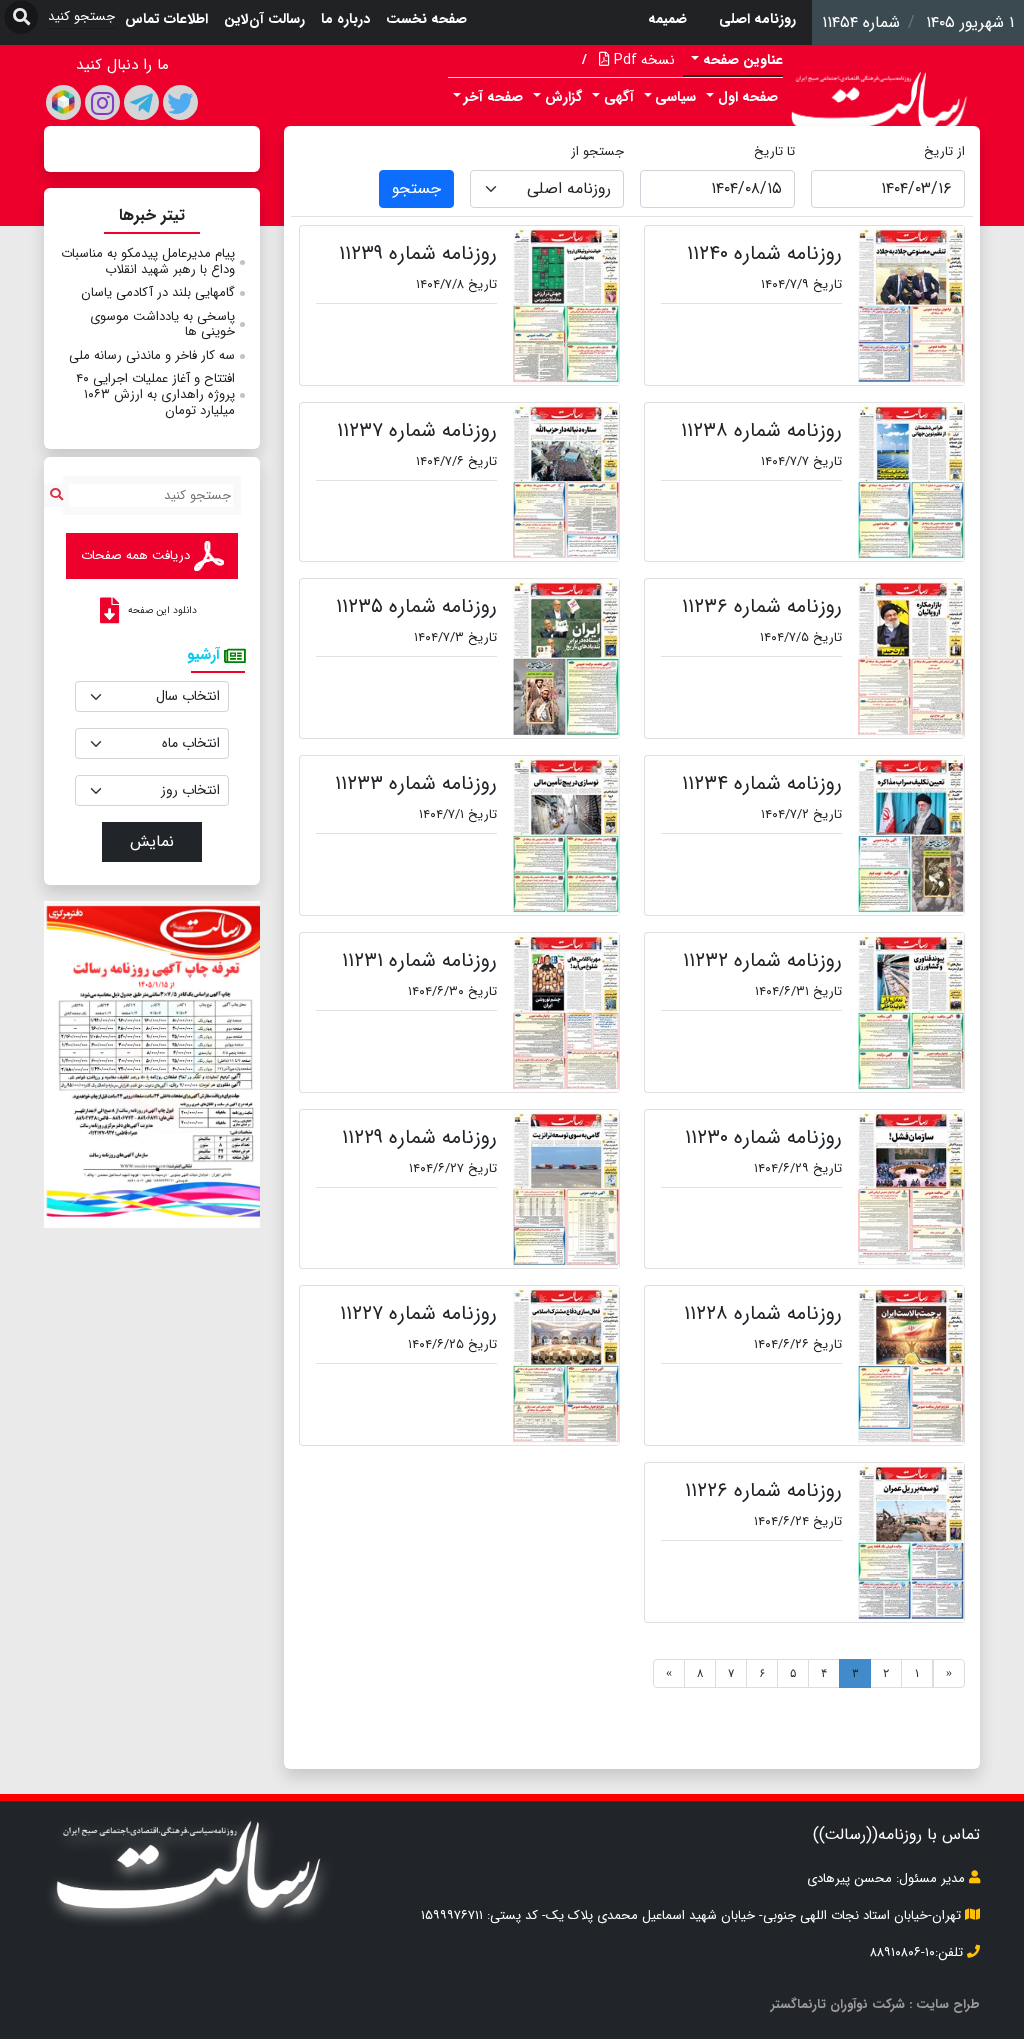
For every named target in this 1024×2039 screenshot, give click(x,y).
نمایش (152, 841)
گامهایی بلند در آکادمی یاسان (158, 292)
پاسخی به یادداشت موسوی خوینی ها (162, 324)
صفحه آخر (493, 97)
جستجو (416, 188)
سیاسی (675, 97)
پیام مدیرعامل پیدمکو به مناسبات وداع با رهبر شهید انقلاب (148, 261)
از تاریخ (944, 151)
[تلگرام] (141, 102)
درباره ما (345, 19)
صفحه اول (748, 97)
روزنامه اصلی (757, 19)
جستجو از (597, 151)
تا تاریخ (774, 151)
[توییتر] (180, 102)
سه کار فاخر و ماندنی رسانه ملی (152, 355)
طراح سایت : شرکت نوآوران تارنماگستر (875, 2004)
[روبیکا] (63, 102)
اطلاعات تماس (166, 19)
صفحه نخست (426, 19)
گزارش (563, 97)
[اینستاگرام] (102, 102)
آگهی (619, 97)
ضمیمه (667, 19)
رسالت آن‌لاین (264, 19)
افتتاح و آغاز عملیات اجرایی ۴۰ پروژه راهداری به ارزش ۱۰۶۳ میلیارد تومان (155, 394)
